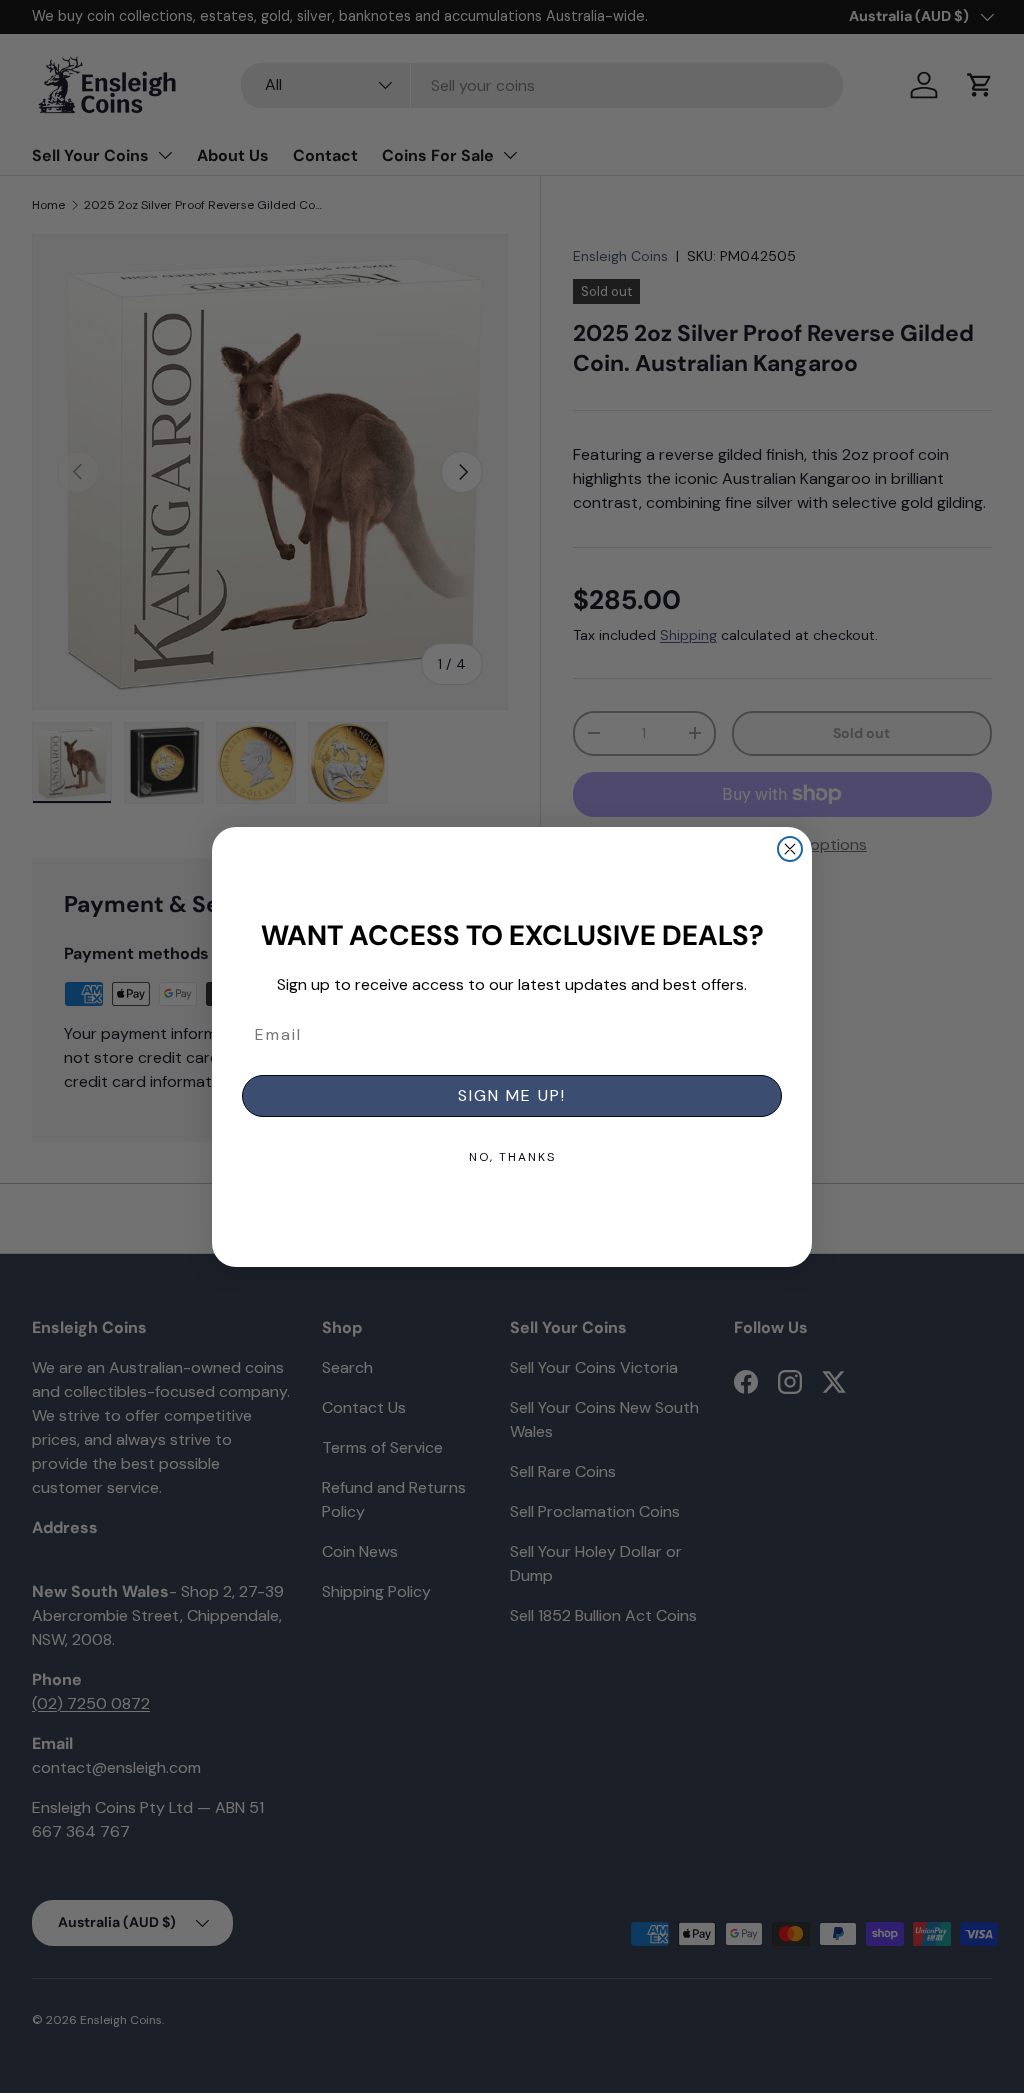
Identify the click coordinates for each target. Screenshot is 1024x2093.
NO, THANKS (512, 1157)
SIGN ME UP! (512, 1095)
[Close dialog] (790, 849)
